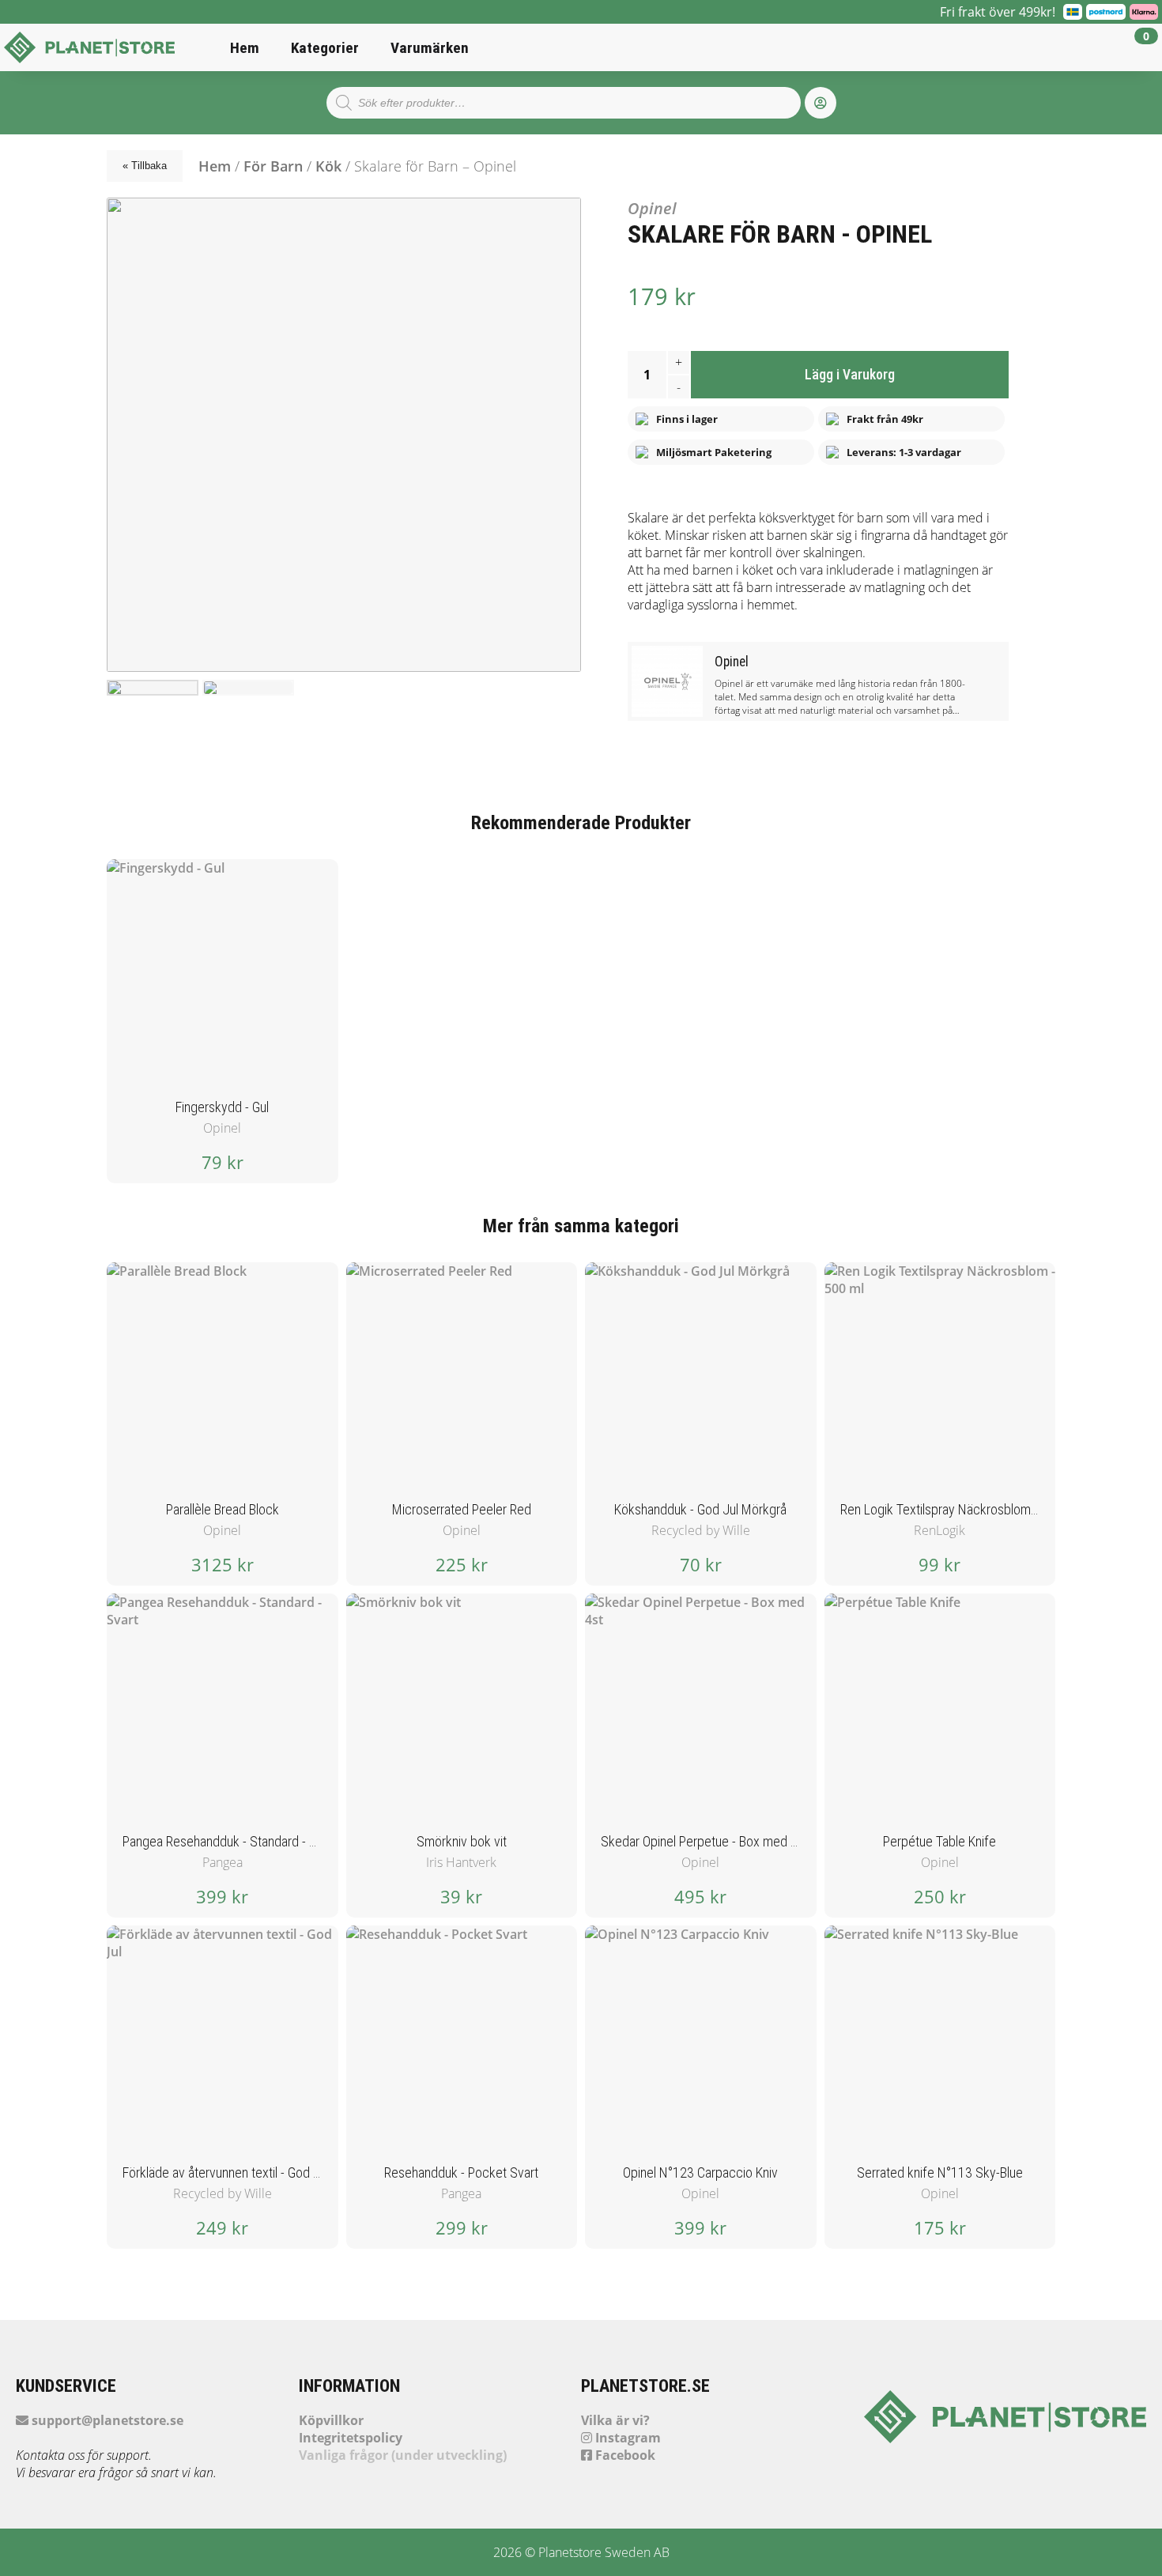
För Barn (273, 166)
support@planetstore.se (106, 2420)
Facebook (624, 2455)
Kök (328, 166)
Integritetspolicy (351, 2438)
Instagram (626, 2438)
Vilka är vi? (615, 2420)
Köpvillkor (331, 2420)
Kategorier (325, 48)
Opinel (652, 208)
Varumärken (430, 48)
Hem (245, 48)
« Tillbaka (145, 166)
